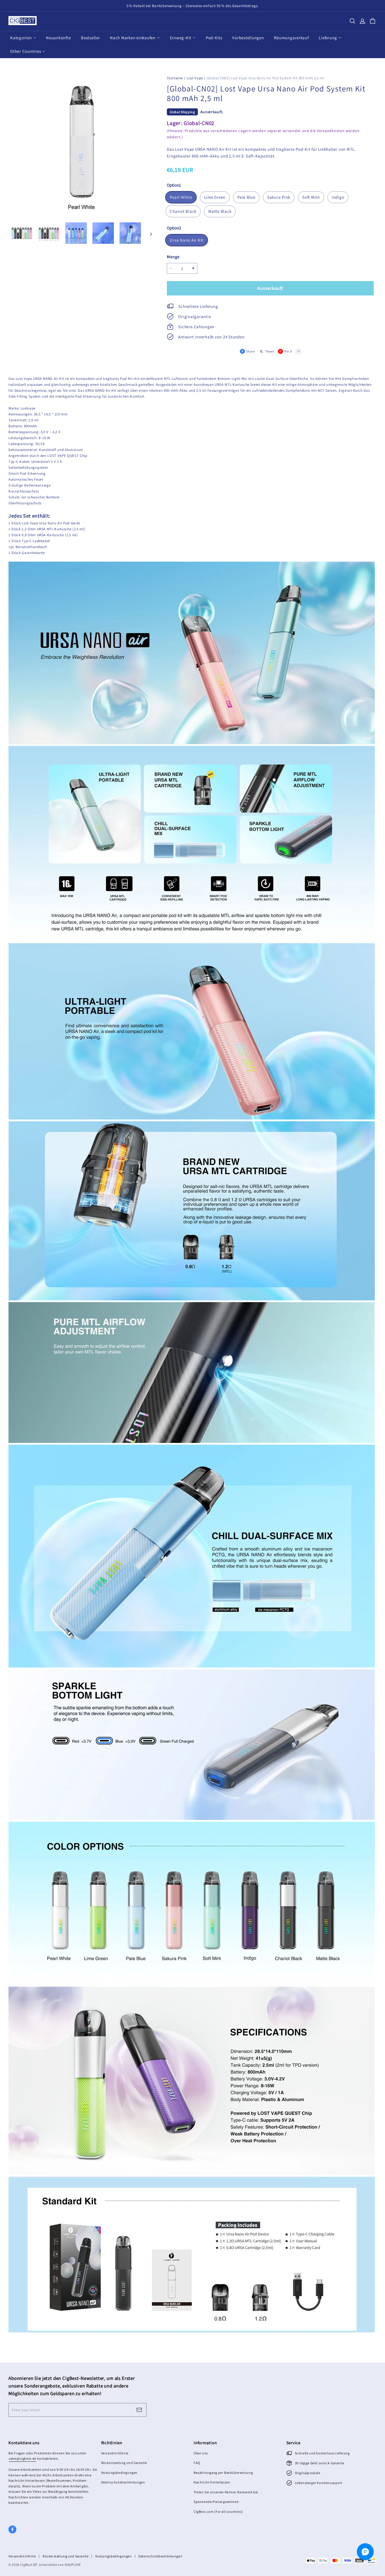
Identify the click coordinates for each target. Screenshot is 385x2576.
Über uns (201, 2453)
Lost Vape (195, 78)
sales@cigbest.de (23, 2458)
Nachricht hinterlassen (212, 2482)
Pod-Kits (214, 38)
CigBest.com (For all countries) (218, 2512)
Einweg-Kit (181, 38)
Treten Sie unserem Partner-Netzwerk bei (226, 2492)
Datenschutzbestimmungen (123, 2482)
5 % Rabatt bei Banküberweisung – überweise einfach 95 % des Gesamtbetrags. (193, 6)
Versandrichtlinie (115, 2453)
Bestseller (90, 38)
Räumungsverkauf (291, 38)
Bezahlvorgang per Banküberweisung (223, 2473)
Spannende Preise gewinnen (216, 2502)
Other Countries (26, 51)
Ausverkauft (270, 288)
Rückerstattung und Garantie (124, 2463)
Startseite (175, 78)
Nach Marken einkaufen (133, 38)
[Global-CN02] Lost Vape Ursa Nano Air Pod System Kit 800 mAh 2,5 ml (265, 78)
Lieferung (328, 38)
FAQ (197, 2463)
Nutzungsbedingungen (120, 2473)
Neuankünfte (58, 38)
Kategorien (21, 38)
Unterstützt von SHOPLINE (60, 2565)
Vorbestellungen (248, 38)
